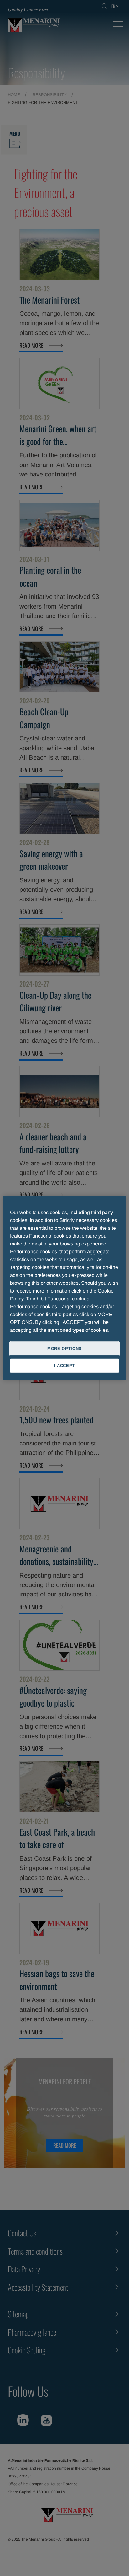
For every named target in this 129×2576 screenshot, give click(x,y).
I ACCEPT (64, 1366)
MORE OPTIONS (64, 1348)
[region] (64, 1288)
